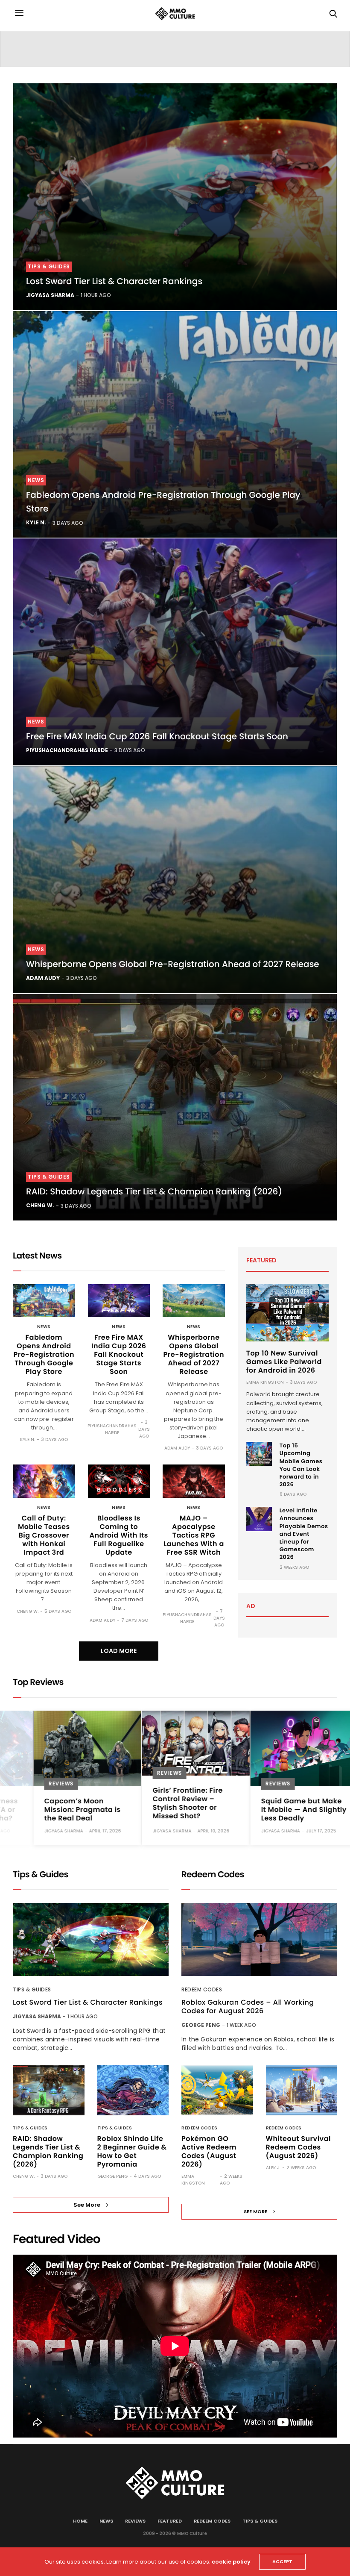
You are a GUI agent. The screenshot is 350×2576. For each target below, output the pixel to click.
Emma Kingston (265, 1382)
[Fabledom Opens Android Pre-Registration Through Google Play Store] (175, 425)
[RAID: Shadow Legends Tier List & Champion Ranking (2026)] (175, 1107)
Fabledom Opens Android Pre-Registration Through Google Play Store (44, 1354)
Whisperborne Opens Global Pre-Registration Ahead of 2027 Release (173, 964)
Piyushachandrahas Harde (67, 750)
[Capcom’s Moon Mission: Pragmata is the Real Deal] (67, 1748)
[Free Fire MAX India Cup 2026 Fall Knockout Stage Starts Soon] (175, 652)
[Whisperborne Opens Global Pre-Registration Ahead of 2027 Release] (175, 880)
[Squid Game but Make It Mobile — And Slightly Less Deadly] (284, 1748)
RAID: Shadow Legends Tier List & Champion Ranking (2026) (154, 1191)
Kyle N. (36, 522)
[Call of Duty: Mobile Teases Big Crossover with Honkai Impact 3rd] (44, 1481)
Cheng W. (40, 1205)
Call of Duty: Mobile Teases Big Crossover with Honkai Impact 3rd (44, 1535)
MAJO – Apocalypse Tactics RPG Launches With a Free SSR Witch (194, 1535)
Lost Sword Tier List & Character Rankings (114, 281)
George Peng (112, 2176)
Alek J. (273, 2168)
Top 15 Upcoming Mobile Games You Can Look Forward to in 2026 (301, 1465)
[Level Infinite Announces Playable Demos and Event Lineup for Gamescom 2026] (259, 1519)
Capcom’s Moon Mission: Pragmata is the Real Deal (62, 1810)
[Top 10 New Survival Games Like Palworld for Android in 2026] (287, 1313)
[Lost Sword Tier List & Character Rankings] (175, 197)
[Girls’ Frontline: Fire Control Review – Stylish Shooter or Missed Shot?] (175, 1743)
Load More (119, 1651)
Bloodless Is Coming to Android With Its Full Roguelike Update (119, 1535)
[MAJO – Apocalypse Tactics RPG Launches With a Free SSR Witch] (194, 1481)
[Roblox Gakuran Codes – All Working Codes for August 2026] (259, 1939)
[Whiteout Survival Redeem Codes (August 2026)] (302, 2090)
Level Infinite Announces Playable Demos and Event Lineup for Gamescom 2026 (304, 1534)
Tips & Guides (49, 266)
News (36, 480)
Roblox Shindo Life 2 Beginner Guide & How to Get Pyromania (132, 2151)
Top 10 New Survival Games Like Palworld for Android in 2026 (284, 1362)
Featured (170, 2521)
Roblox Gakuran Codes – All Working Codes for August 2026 (248, 2007)
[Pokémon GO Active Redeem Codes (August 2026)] (217, 2090)
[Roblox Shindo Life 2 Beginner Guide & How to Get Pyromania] (133, 2090)
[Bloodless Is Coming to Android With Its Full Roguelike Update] (119, 1481)
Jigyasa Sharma (50, 295)
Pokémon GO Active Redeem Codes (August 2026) (209, 2151)
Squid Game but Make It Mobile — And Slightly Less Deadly (283, 1810)
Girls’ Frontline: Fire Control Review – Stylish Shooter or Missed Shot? (167, 1803)
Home (80, 2521)
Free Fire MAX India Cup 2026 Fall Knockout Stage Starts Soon (157, 736)
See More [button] (87, 2205)
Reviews (41, 1784)
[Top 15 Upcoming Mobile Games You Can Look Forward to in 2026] (259, 1454)
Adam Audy (43, 978)
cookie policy (231, 2562)
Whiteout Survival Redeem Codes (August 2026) (298, 2147)
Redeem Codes (202, 1989)
